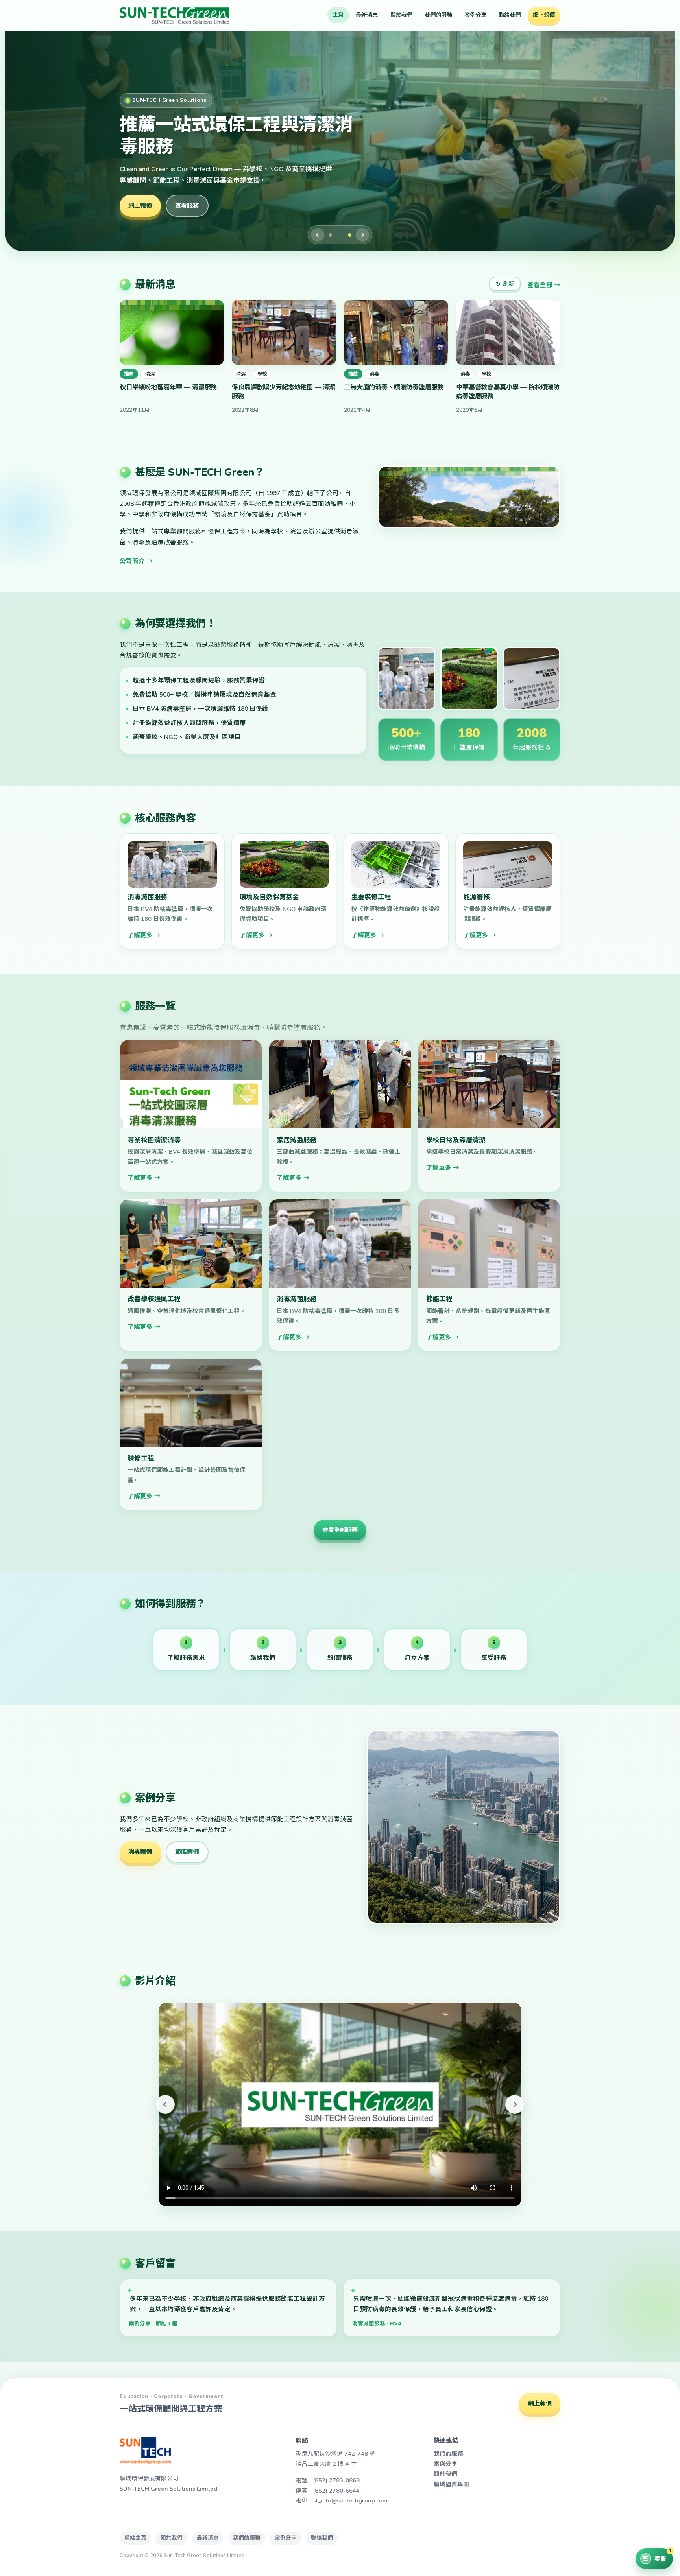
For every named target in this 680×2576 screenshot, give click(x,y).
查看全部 (540, 285)
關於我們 (401, 15)
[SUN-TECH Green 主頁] (175, 15)
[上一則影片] (165, 2104)
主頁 (338, 15)
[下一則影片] (515, 2104)
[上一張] (318, 235)
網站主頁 (135, 2538)
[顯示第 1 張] (334, 235)
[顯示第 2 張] (344, 235)
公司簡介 (132, 561)
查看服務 (187, 206)
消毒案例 (140, 1852)
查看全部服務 (340, 1530)
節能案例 (187, 1852)
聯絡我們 (510, 15)
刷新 (505, 284)
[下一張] (362, 235)
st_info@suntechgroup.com (350, 2500)
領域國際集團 (451, 2484)
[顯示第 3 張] (350, 235)
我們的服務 (438, 15)
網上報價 (544, 15)
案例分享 (475, 15)
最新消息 (367, 15)
